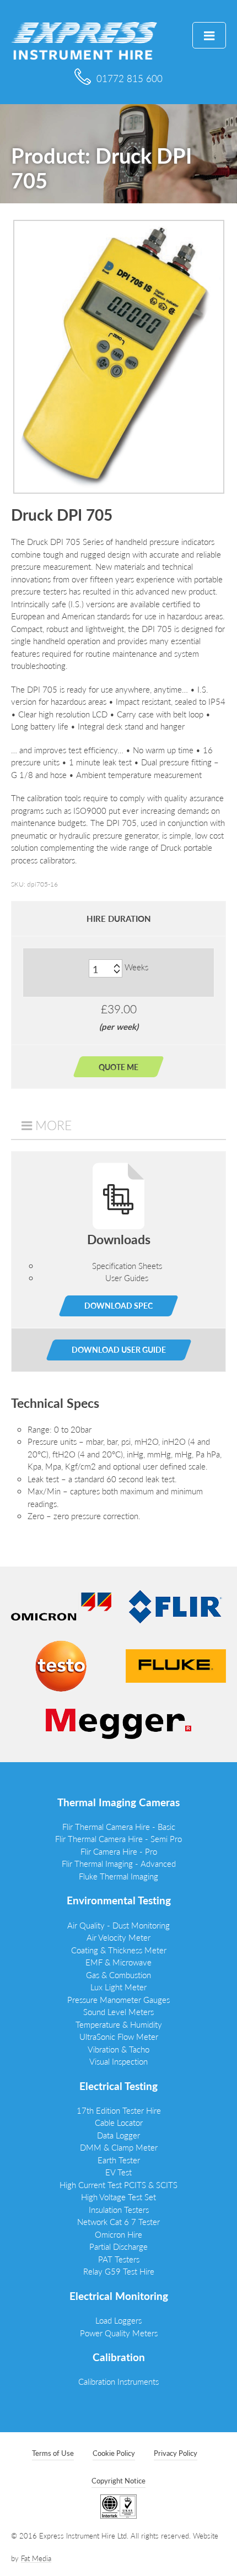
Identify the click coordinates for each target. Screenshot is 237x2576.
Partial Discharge (118, 2246)
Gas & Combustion (118, 1975)
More (53, 1125)
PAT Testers (119, 2259)
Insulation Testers (119, 2209)
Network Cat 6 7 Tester (118, 2221)
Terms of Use (53, 2453)
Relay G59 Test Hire (119, 2271)
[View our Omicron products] (61, 1605)
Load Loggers (118, 2320)
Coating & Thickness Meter (119, 1950)
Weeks (136, 967)
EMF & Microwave (118, 1962)
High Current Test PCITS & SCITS (118, 2185)
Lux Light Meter (118, 1987)
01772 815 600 (130, 78)
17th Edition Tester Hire (119, 2110)
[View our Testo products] (61, 1664)
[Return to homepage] (84, 39)
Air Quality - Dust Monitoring (118, 1925)
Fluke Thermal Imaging (118, 1876)
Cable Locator (119, 2122)
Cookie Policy (114, 2453)
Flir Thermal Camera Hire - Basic (119, 1826)
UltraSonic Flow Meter (119, 2036)
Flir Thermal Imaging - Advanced (119, 1863)
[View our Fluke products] (176, 1664)
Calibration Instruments (118, 2381)
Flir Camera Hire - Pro (119, 1851)
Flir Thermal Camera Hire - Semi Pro (118, 1838)
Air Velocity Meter (118, 1937)
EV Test (118, 2172)
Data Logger (118, 2135)
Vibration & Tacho (118, 2049)
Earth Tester (119, 2160)
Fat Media (36, 2558)
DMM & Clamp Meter (119, 2147)
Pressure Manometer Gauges (118, 1999)
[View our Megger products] (118, 1722)
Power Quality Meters (119, 2333)
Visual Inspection (118, 2061)
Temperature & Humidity (119, 2024)
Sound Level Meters (118, 2011)
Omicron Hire (118, 2234)
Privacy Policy (176, 2453)
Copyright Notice (118, 2480)
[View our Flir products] (176, 1605)
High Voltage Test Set (118, 2197)
